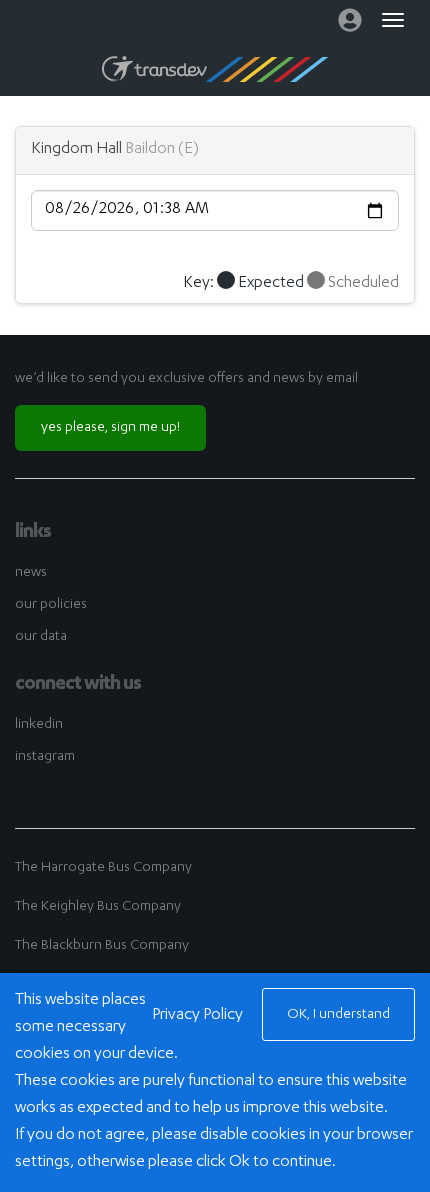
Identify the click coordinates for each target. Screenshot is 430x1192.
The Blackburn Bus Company (102, 946)
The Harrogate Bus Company (103, 868)
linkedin (39, 725)
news (31, 573)
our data (41, 637)
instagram (45, 757)
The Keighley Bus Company (98, 907)
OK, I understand (338, 1015)
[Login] (350, 25)
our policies (51, 605)
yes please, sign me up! (110, 428)
